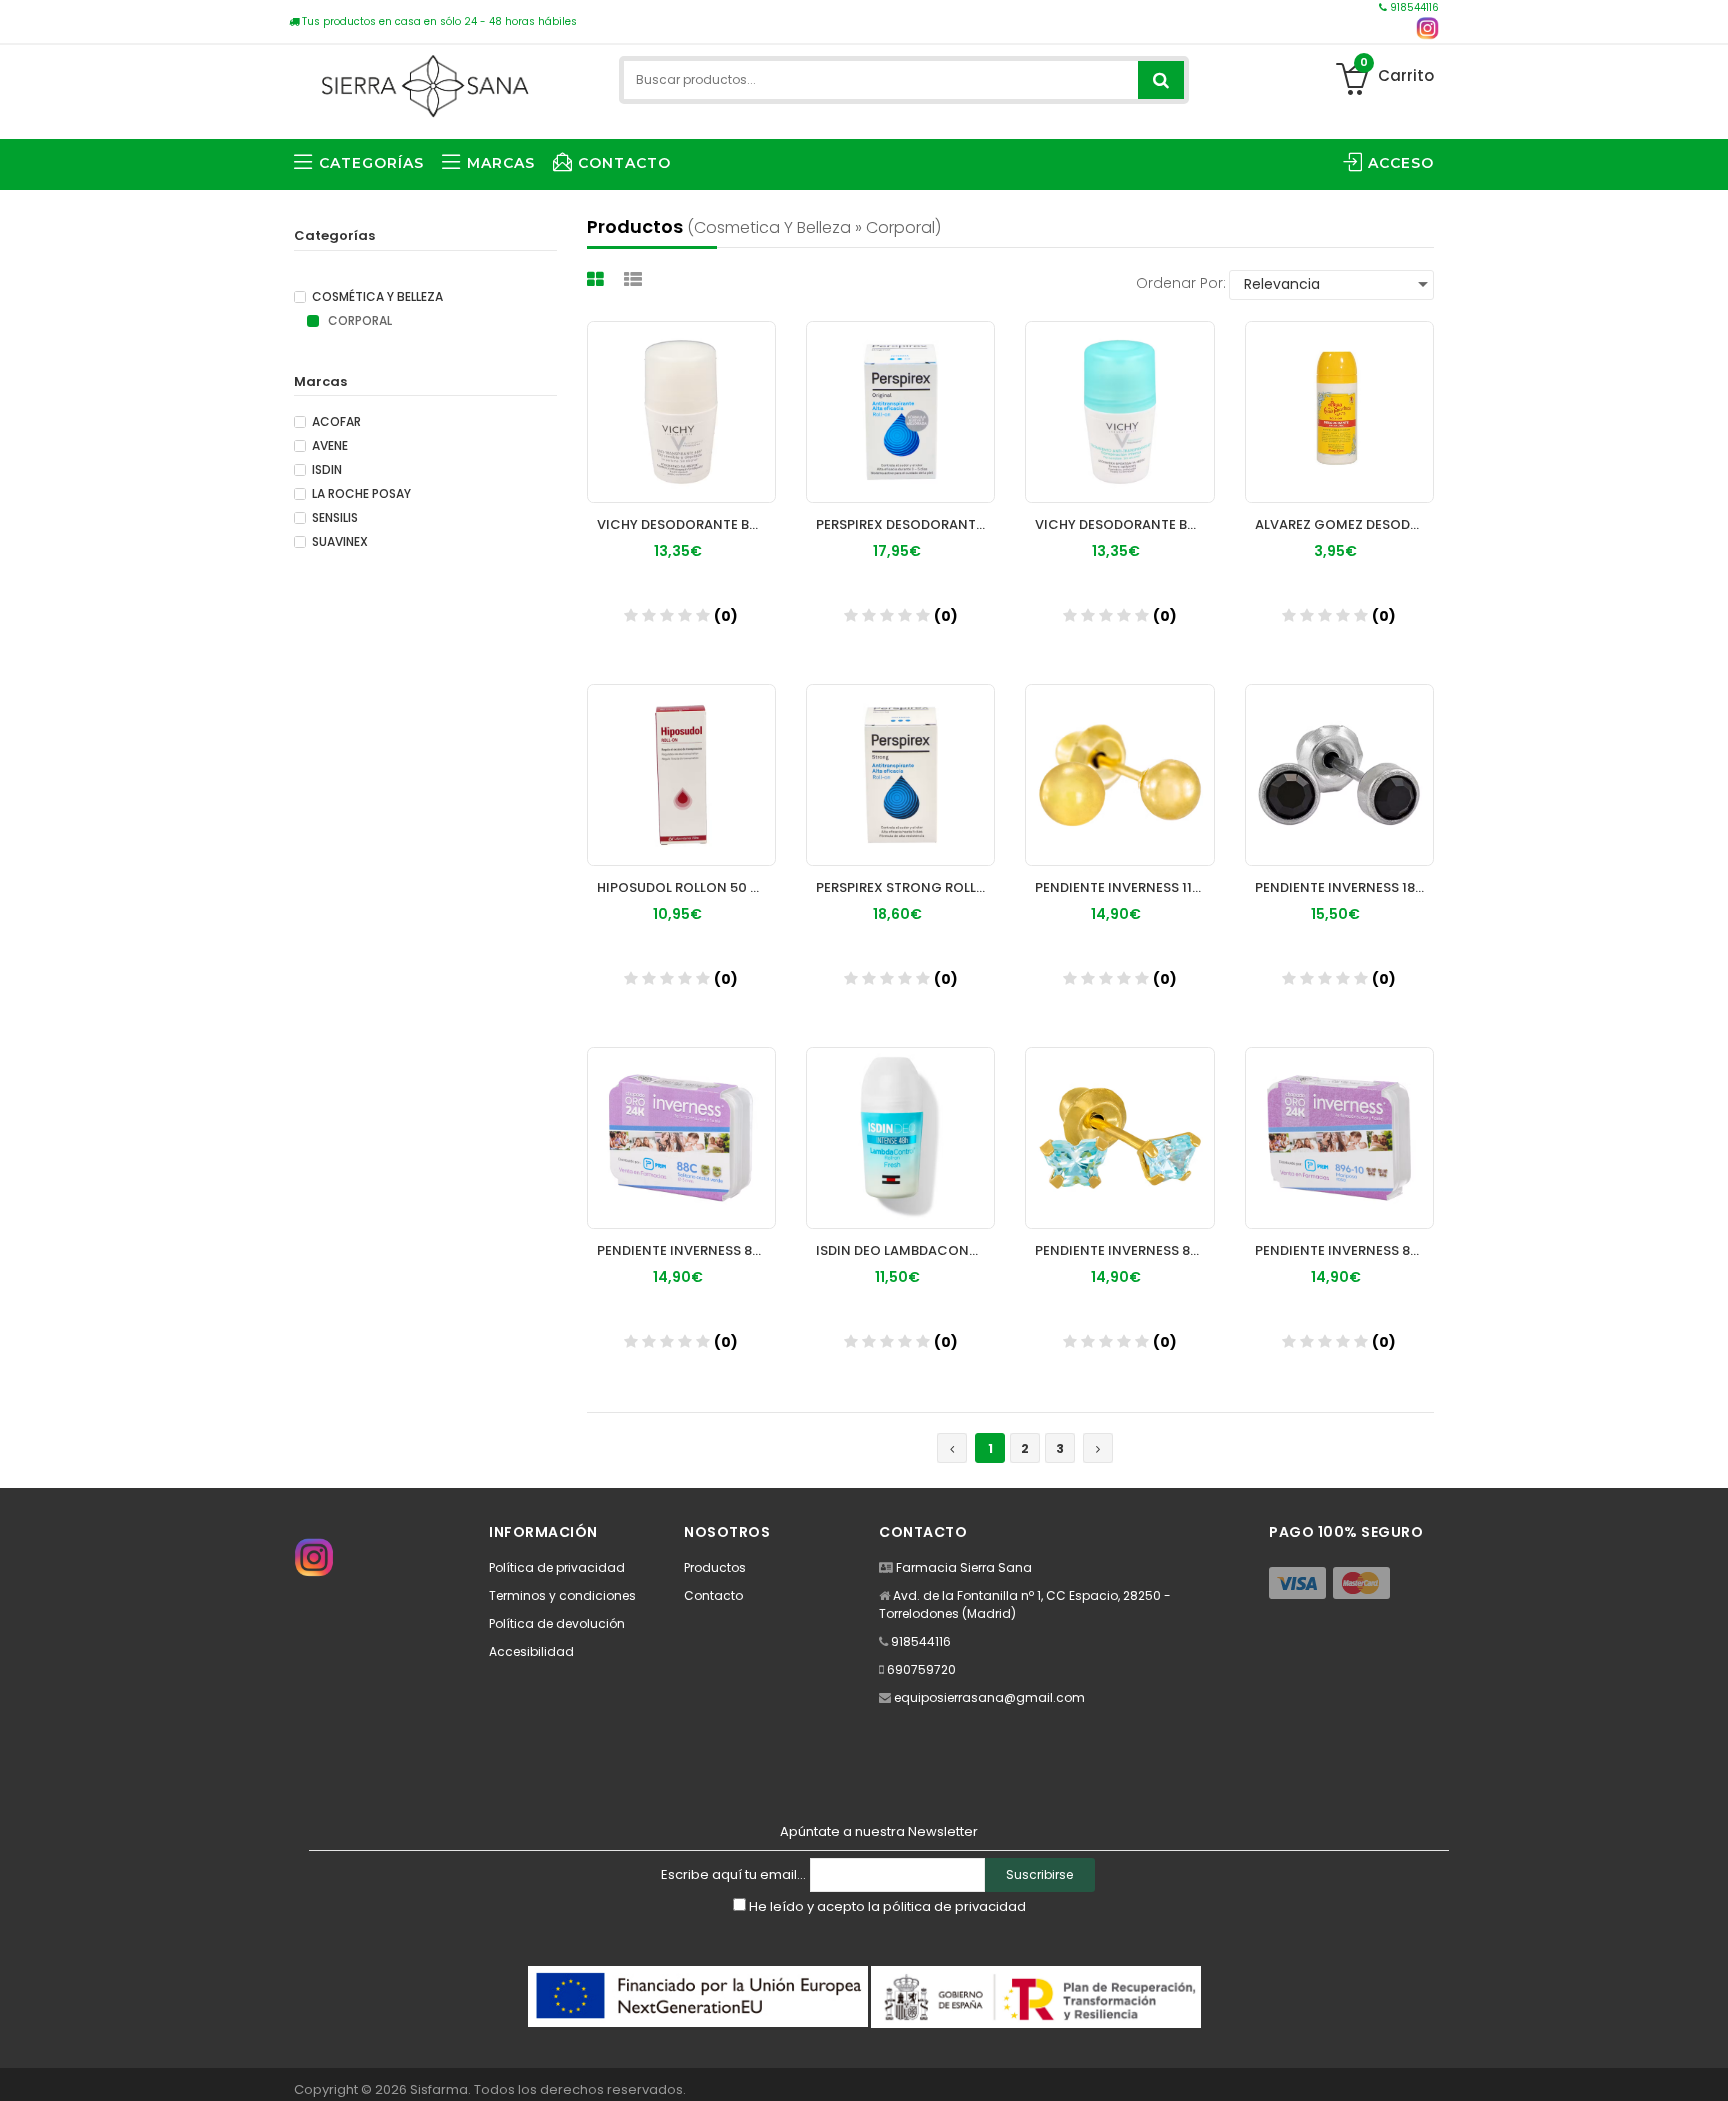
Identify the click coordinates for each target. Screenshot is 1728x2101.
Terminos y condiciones (562, 1595)
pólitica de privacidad (954, 1906)
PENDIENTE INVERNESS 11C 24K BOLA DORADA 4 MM (1124, 887)
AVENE (330, 446)
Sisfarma (439, 2089)
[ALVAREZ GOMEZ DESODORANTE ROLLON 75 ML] (1339, 412)
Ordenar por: (1181, 283)
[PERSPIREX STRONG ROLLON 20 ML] (900, 775)
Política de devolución (557, 1623)
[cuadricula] (598, 279)
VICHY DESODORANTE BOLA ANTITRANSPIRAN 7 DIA (1124, 524)
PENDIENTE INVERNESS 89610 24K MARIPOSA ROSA (1344, 1250)
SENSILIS (335, 518)
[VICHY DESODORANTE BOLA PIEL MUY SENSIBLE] (681, 412)
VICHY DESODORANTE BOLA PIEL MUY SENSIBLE (686, 524)
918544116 (1413, 7)
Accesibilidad (531, 1651)
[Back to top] (1707, 2065)
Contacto (713, 1595)
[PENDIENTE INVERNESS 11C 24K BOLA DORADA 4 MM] (1119, 775)
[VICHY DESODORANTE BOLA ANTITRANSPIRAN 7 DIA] (1119, 412)
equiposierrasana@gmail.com (989, 1697)
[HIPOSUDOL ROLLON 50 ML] (681, 775)
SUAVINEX (340, 542)
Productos (715, 1567)
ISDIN (327, 470)
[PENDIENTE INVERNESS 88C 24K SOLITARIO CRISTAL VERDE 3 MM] (681, 1138)
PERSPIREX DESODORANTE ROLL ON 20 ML (905, 524)
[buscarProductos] (1161, 80)
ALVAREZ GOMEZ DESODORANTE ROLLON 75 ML (1344, 524)
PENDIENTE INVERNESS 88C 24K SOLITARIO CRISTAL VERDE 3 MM (686, 1250)
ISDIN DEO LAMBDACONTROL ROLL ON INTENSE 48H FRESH (905, 1250)
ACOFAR (336, 422)
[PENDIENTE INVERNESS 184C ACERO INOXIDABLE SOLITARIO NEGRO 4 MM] (1339, 775)
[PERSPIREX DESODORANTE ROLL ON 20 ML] (900, 412)
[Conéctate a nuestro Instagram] (1427, 28)
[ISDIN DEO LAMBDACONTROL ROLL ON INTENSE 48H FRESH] (900, 1138)
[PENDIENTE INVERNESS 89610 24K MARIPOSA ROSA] (1339, 1138)
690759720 (921, 1669)
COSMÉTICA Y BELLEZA (377, 297)
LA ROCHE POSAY (361, 494)
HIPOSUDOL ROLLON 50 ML (682, 887)
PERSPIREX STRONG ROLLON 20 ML (905, 887)
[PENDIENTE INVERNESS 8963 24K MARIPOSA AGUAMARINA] (1119, 1138)
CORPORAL (358, 321)
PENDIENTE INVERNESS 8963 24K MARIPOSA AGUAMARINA (1124, 1250)
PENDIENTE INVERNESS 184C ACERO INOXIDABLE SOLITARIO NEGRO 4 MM (1344, 887)
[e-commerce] (425, 82)
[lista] (635, 279)
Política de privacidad (557, 1567)
